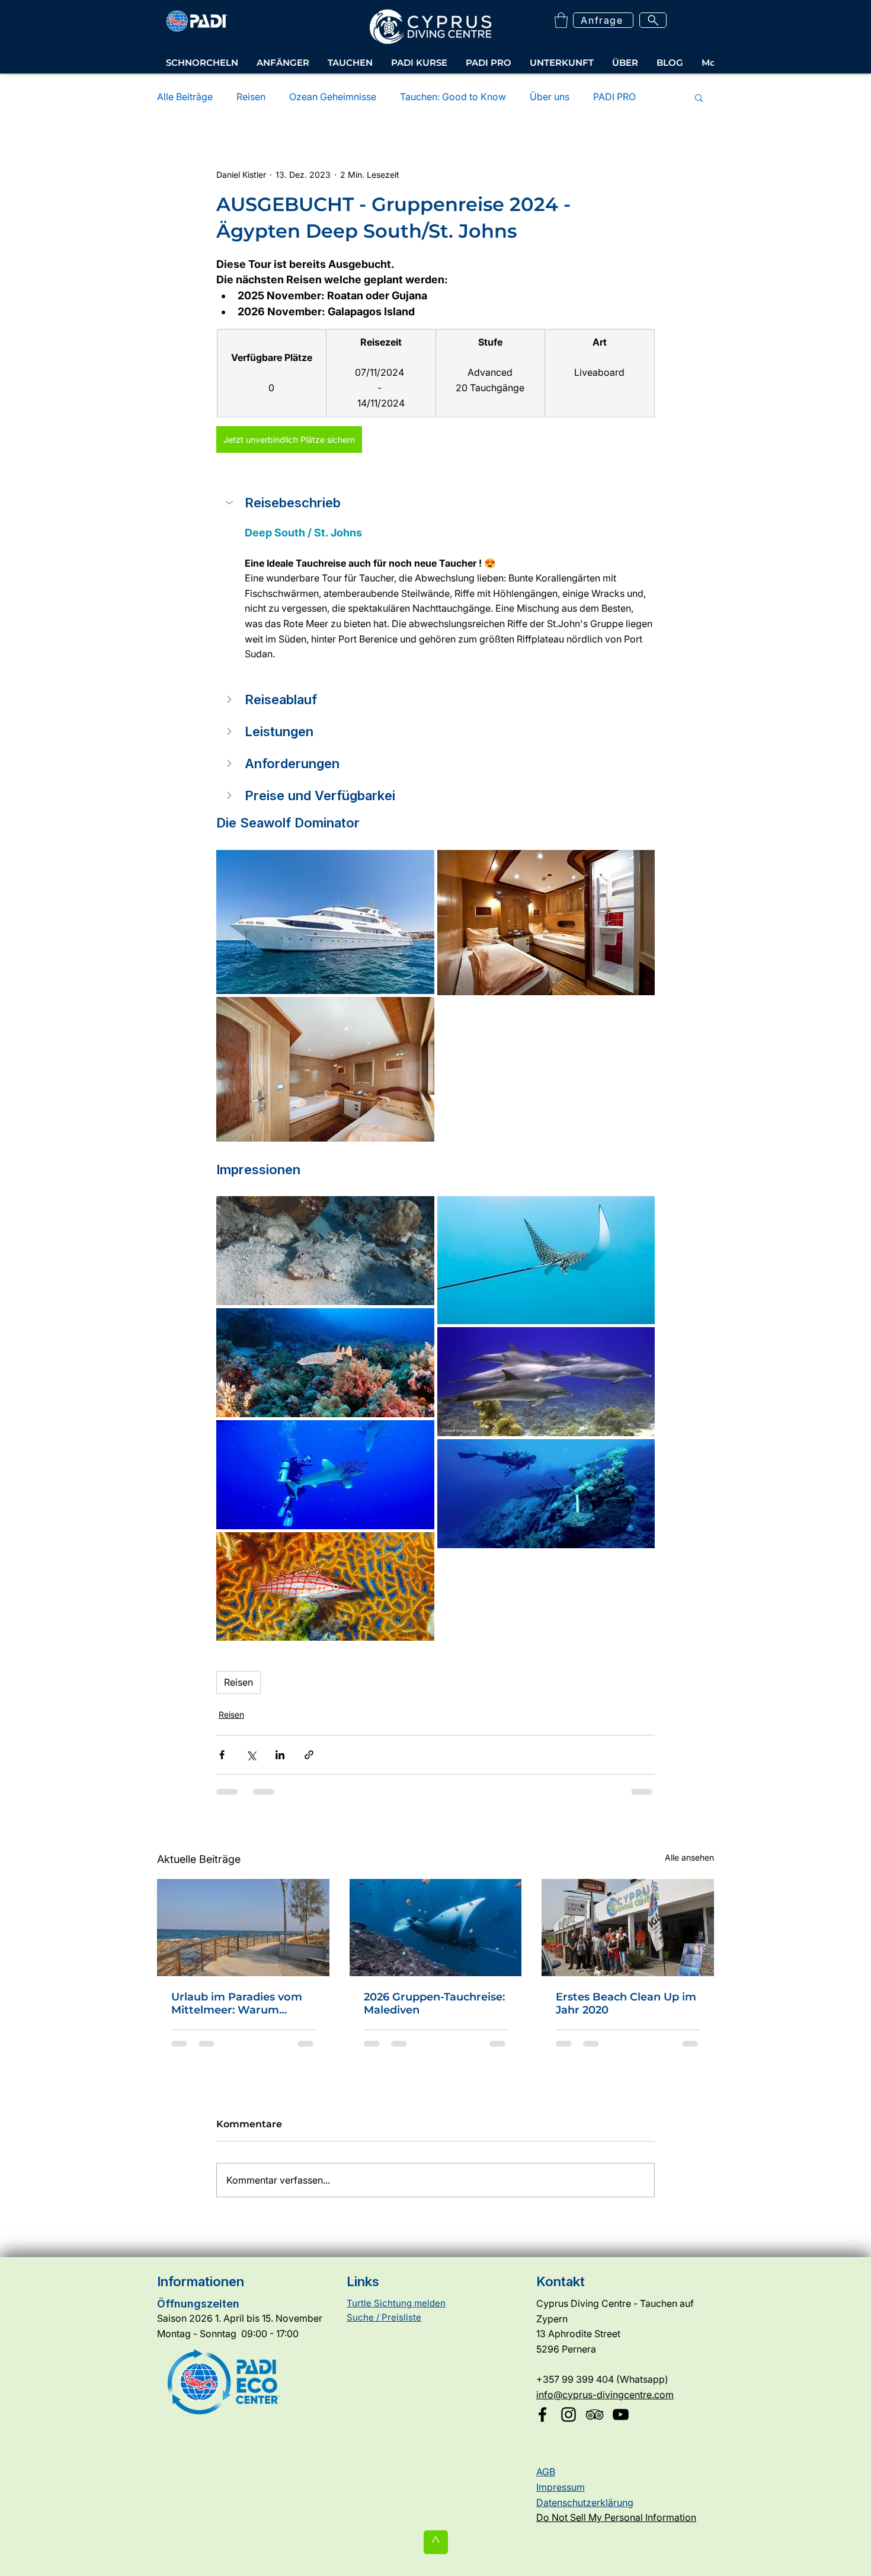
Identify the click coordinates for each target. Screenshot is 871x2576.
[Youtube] (621, 2414)
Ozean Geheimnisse (333, 97)
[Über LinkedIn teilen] (280, 1755)
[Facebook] (542, 2414)
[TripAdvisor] (595, 2414)
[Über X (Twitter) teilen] (251, 1755)
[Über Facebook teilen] (222, 1755)
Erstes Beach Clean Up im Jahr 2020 (626, 2003)
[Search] (653, 20)
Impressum (561, 2487)
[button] (561, 20)
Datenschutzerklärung (585, 2503)
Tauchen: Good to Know (453, 97)
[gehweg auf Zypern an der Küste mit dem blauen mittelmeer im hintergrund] (243, 1927)
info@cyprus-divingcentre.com (605, 2395)
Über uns (550, 97)
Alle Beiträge (185, 97)
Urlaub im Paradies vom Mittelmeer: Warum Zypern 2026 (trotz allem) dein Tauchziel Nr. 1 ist (240, 2003)
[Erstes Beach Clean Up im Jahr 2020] (628, 1927)
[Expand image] (325, 922)
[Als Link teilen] (309, 1755)
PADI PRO (614, 97)
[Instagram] (569, 2414)
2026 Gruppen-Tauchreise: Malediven (434, 2003)
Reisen (251, 97)
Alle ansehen (689, 1857)
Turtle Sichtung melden (396, 2303)
